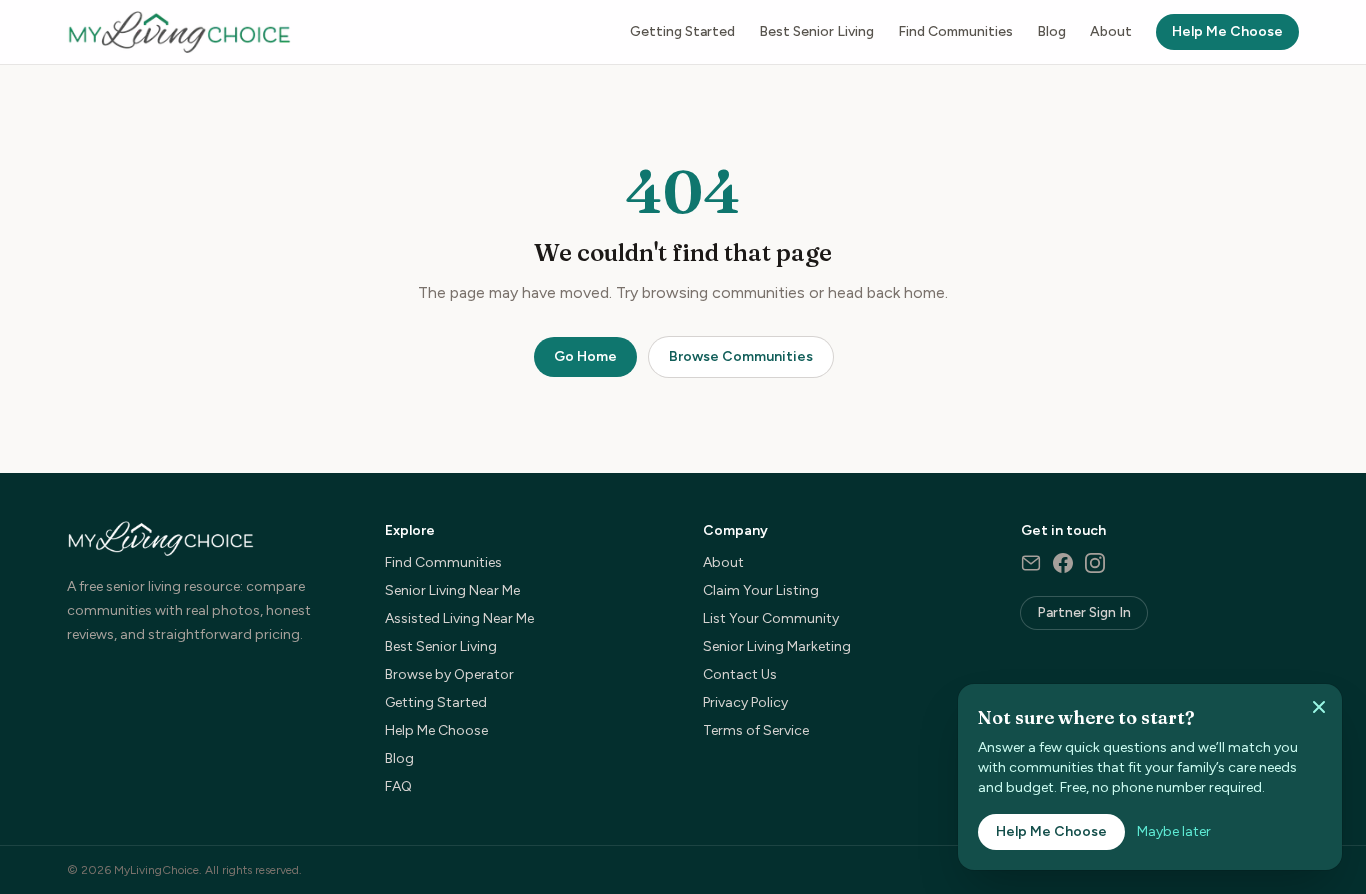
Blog (1051, 31)
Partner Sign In (1084, 612)
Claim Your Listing (761, 590)
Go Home (585, 356)
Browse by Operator (449, 674)
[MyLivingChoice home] (179, 32)
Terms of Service (756, 730)
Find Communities (955, 31)
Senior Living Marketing (777, 646)
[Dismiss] (1319, 707)
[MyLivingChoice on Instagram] (1095, 563)
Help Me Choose (1227, 31)
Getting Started (682, 31)
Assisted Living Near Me (459, 618)
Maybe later (1174, 831)
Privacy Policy (745, 702)
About (1111, 31)
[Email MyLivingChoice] (1031, 563)
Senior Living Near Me (452, 590)
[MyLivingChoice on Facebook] (1063, 563)
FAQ (398, 786)
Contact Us (740, 674)
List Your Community (771, 618)
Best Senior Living (816, 31)
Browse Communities (741, 356)
